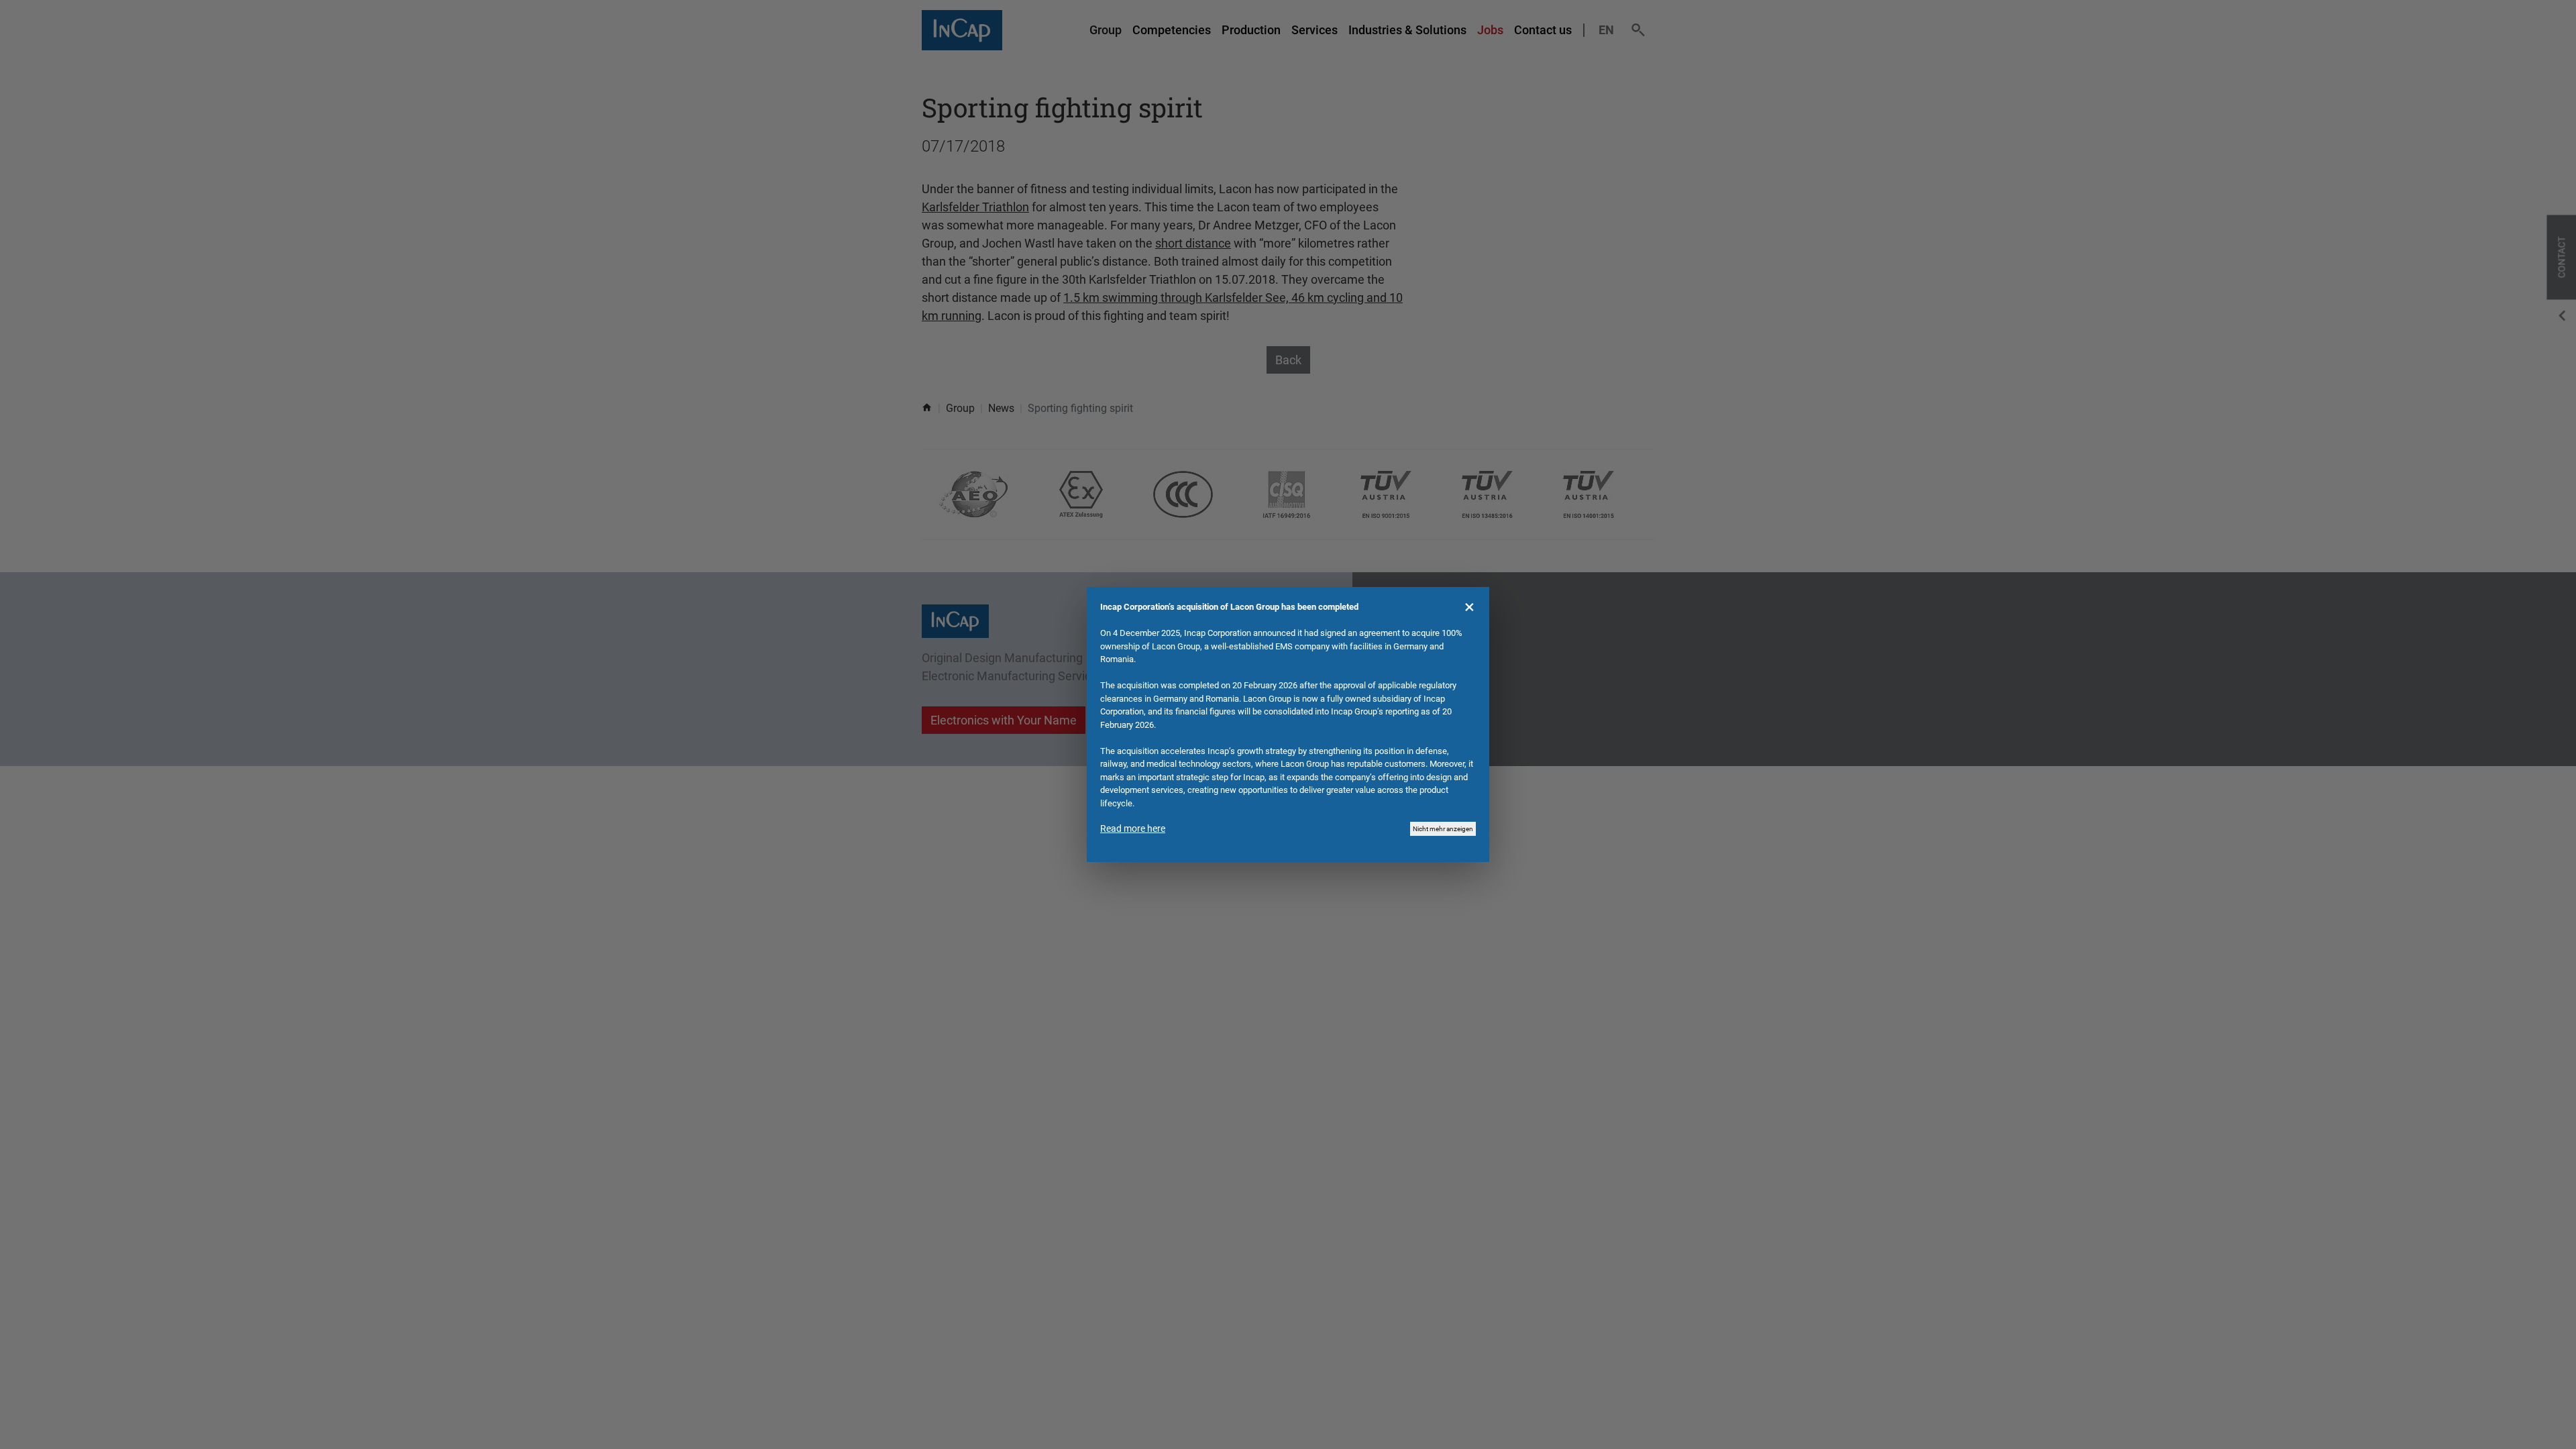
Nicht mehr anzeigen (1443, 829)
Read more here (1133, 828)
